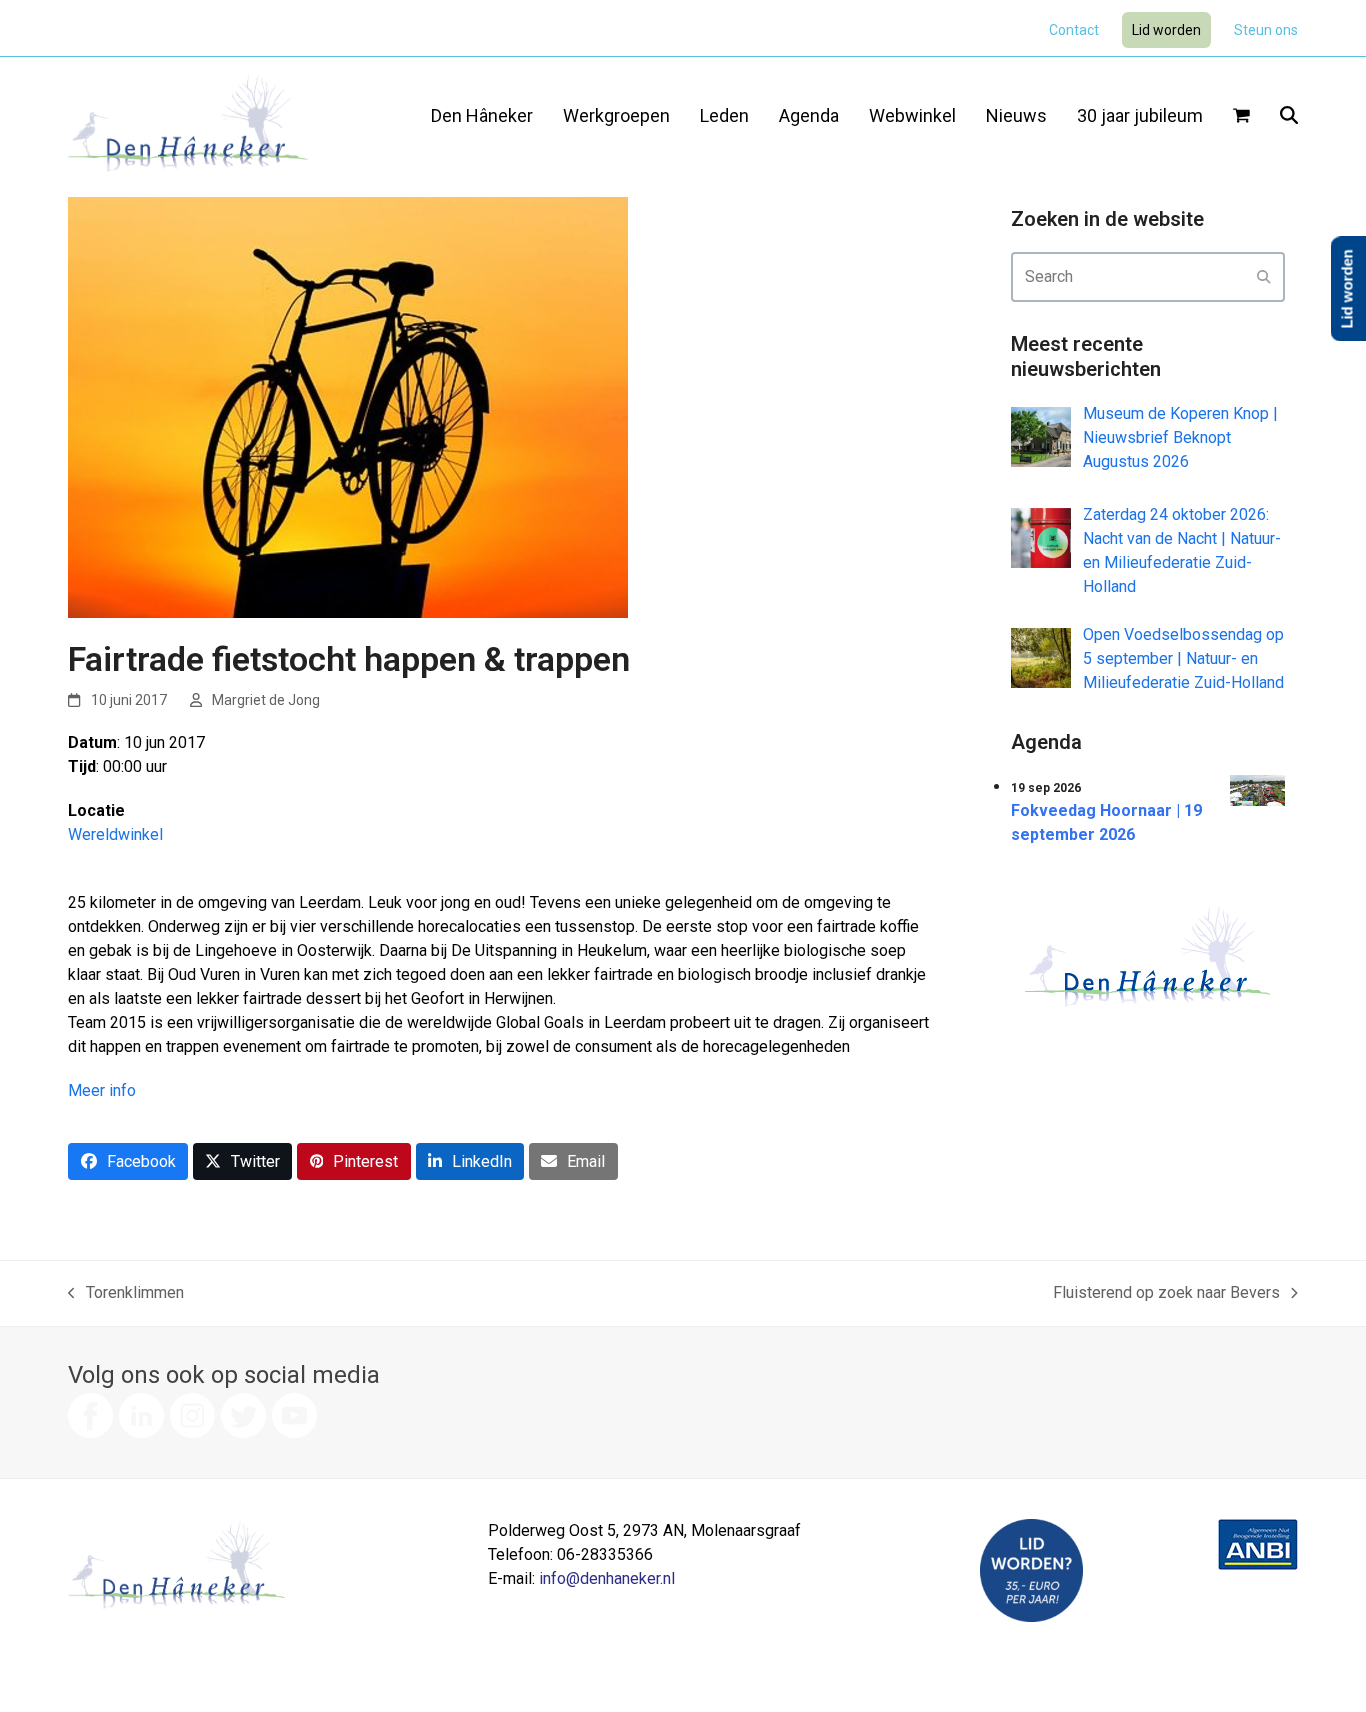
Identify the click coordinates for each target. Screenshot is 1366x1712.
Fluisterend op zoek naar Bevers (1166, 1294)
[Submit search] (1264, 277)
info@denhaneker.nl (607, 1578)
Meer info (102, 1090)
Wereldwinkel (115, 834)
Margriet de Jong (266, 700)
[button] (1241, 117)
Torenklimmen (126, 1294)
